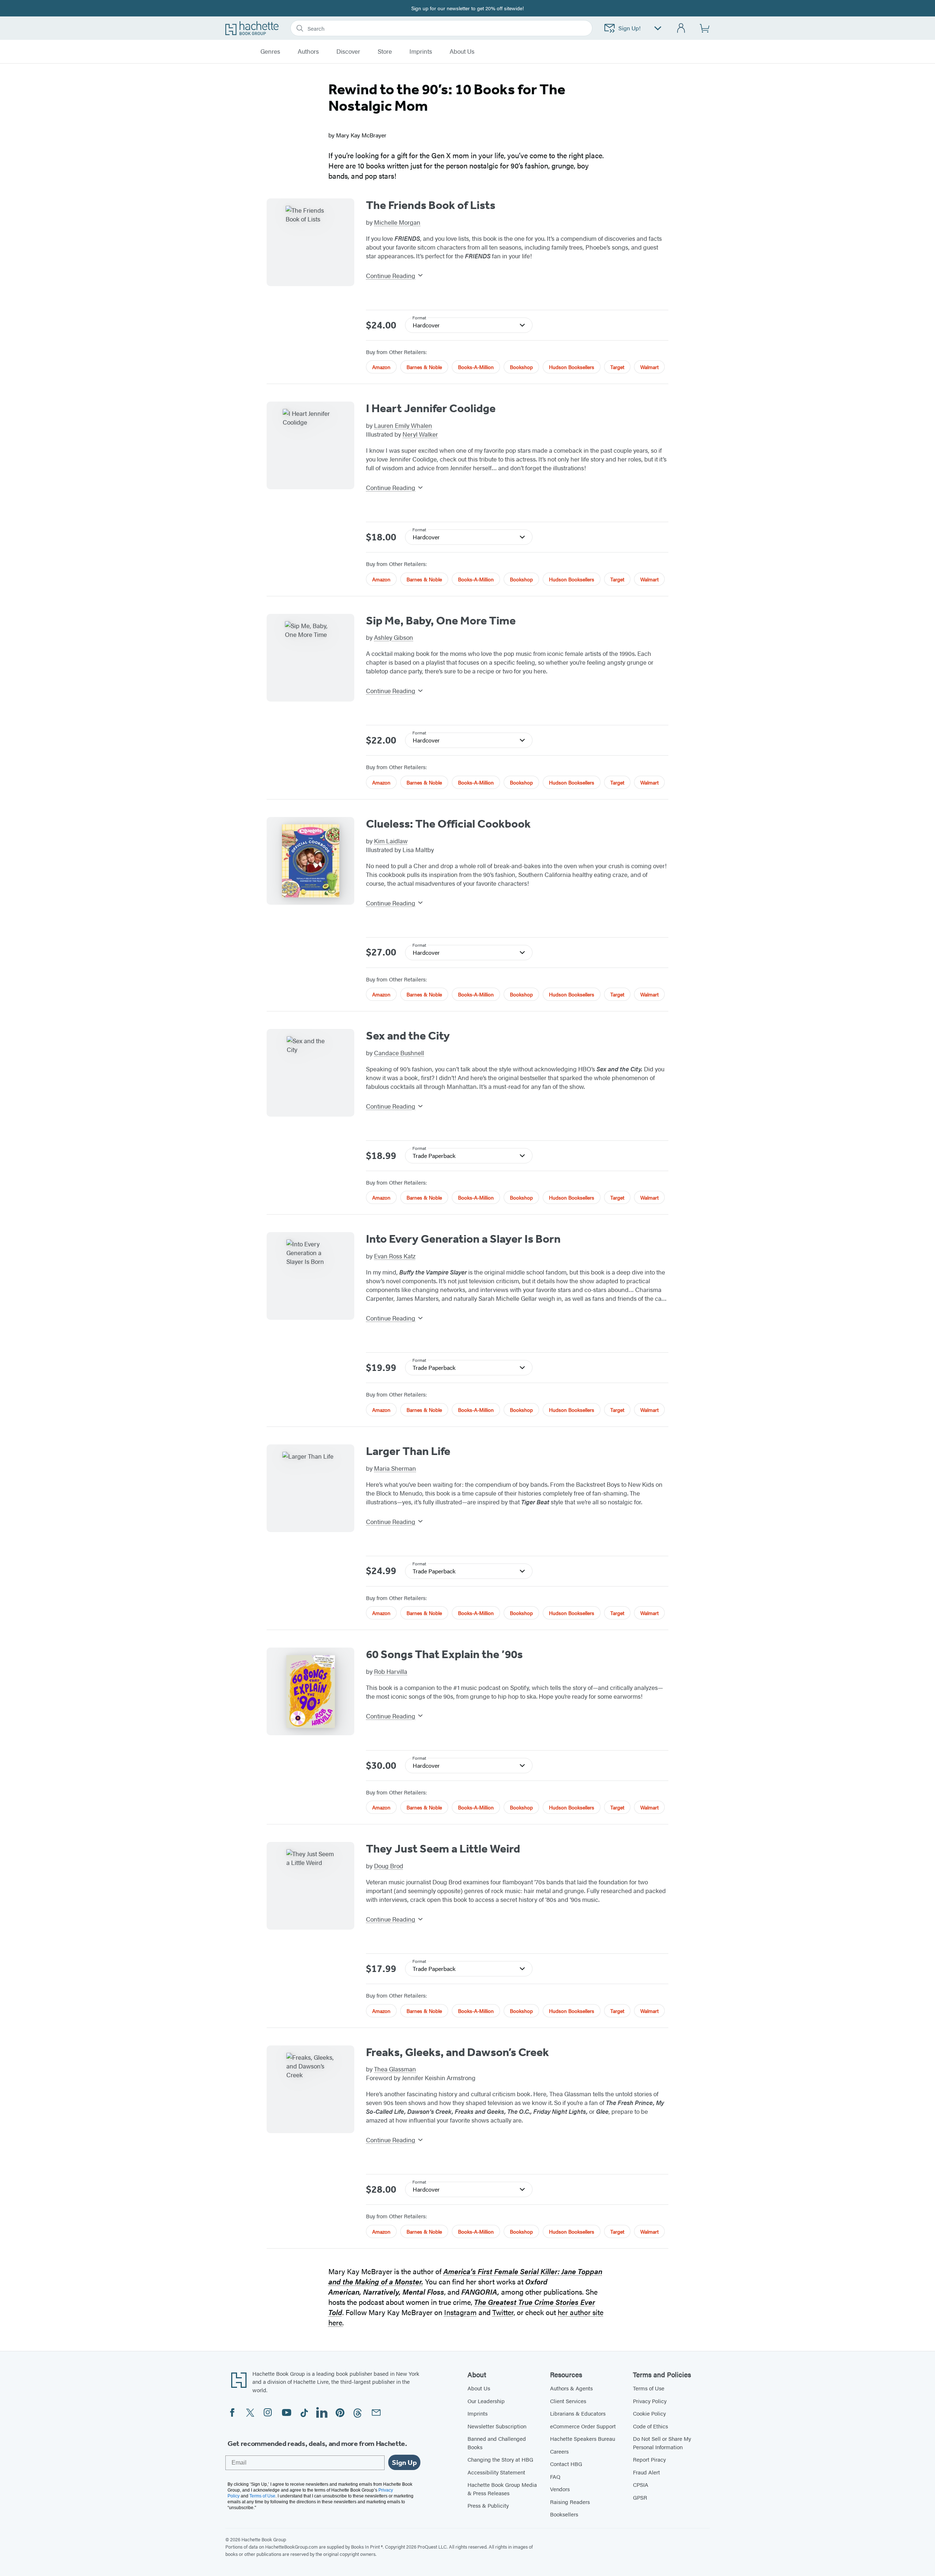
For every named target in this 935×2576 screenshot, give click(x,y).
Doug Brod (389, 1866)
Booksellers (564, 2514)
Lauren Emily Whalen (403, 425)
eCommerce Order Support (583, 2426)
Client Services (568, 2401)
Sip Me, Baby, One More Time (441, 620)
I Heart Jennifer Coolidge (431, 408)
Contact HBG (566, 2464)
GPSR (640, 2497)
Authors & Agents (571, 2388)
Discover (348, 52)
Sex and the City (408, 1036)
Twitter (503, 2312)
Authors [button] (308, 52)
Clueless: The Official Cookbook (448, 824)
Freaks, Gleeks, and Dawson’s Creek (457, 2052)
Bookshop (521, 367)
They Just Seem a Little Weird (443, 1849)
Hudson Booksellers (572, 367)
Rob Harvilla (391, 1671)
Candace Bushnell (399, 1053)
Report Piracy (649, 2459)
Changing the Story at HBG (500, 2459)
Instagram (460, 2312)
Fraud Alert (646, 2472)
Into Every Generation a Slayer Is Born (463, 1239)
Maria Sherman (395, 1468)
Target (617, 367)
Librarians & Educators (578, 2413)
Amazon (381, 367)
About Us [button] (462, 52)
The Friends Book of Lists (431, 205)
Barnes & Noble (424, 367)
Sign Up (404, 2462)
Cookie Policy (649, 2413)
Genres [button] (270, 52)
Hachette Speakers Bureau (583, 2438)
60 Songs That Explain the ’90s (444, 1654)
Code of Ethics (650, 2426)
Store (385, 52)
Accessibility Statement (496, 2472)
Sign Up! (629, 28)
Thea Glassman (395, 2069)
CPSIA (641, 2484)
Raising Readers (570, 2502)
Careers (559, 2451)
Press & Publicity (488, 2505)
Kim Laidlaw (391, 841)
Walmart (649, 367)
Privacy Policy (650, 2401)
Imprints (421, 52)
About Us (479, 2388)
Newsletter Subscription (497, 2426)
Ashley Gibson (394, 637)
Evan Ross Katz (395, 1256)
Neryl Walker (420, 434)
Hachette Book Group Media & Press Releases (502, 2489)
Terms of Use (649, 2388)
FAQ (555, 2476)
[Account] (681, 28)
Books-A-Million (476, 367)
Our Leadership (486, 2401)
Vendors (560, 2489)
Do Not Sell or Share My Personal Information (662, 2443)
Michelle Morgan (397, 222)
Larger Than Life (408, 1451)
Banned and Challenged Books (497, 2443)
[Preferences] (658, 28)
